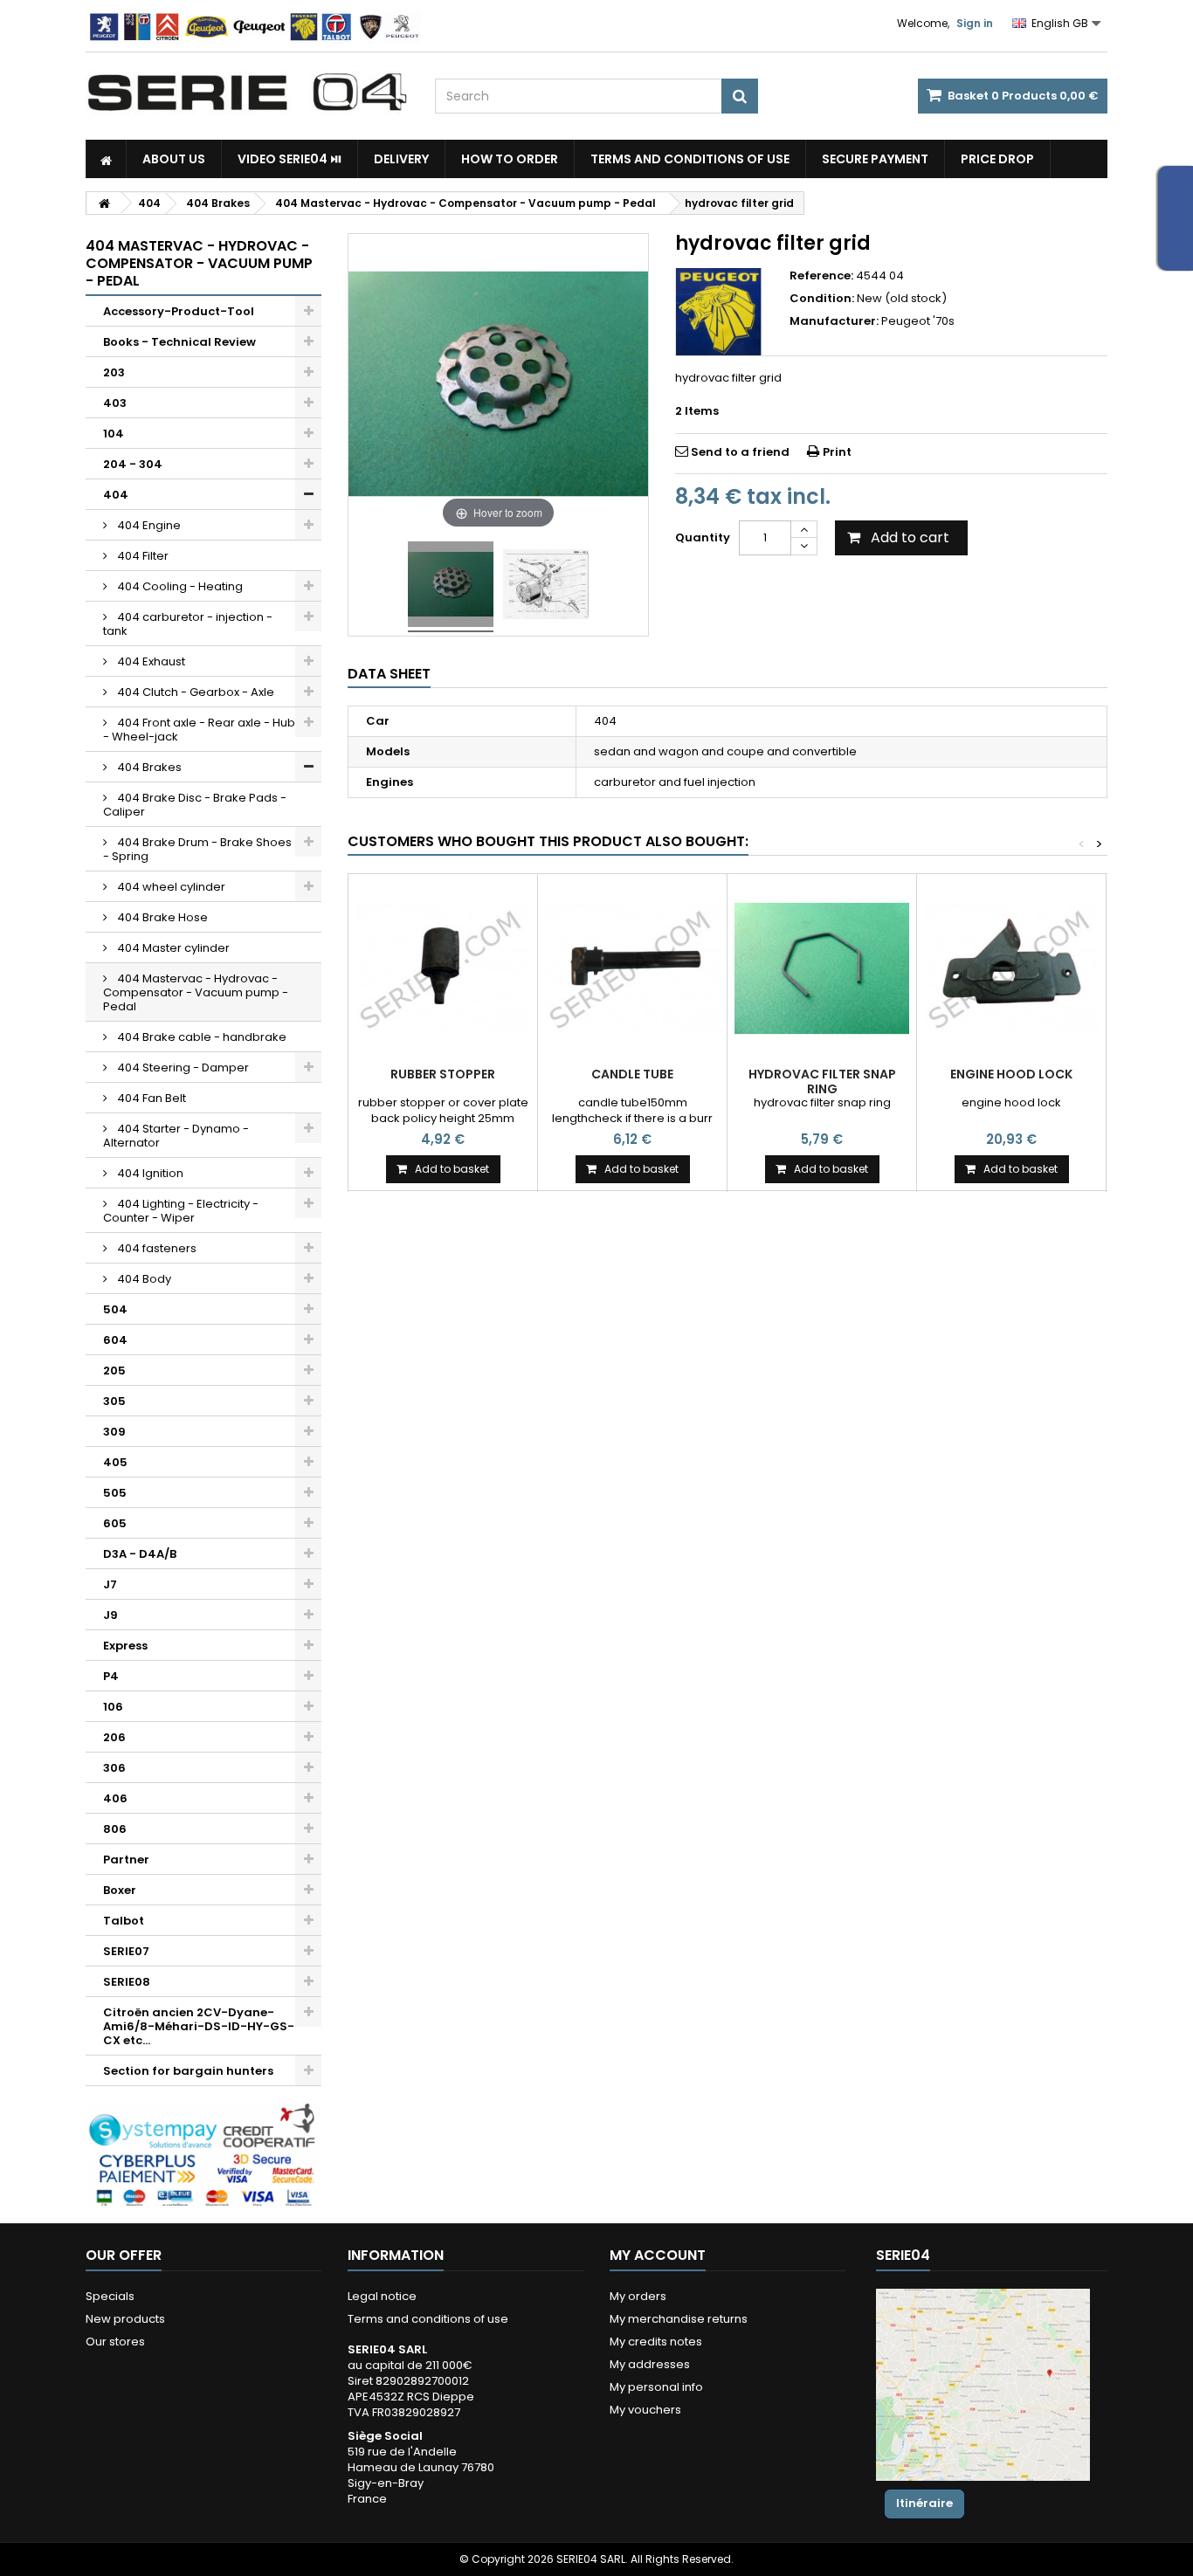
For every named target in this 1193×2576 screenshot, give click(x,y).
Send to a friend (740, 452)
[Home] (106, 159)
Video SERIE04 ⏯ (290, 159)
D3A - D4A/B (140, 1554)
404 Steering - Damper (182, 1068)
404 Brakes (148, 767)
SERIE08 (127, 1982)
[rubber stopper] (443, 968)
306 (114, 1768)
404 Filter (141, 556)
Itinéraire (924, 2503)
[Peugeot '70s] (719, 311)
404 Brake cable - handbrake (200, 1037)
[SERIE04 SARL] (247, 93)
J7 (110, 1584)
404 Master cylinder (172, 948)
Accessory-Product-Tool (179, 311)
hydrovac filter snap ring (822, 1081)
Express (125, 1646)
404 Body (143, 1279)
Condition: (822, 299)
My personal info (656, 2387)
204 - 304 (133, 464)
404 (116, 495)
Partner (126, 1860)
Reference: (821, 276)
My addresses (650, 2364)
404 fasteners (155, 1248)
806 (115, 1829)
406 (115, 1798)
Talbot (124, 1921)
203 (114, 372)
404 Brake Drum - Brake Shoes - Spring (197, 849)
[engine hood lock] (1011, 968)
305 (114, 1401)
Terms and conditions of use (690, 159)
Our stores (115, 2342)
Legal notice (382, 2296)
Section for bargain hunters (188, 2071)
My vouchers (645, 2410)
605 (115, 1523)
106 (113, 1707)
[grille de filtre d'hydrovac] (451, 587)
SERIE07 (126, 1951)
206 (114, 1737)
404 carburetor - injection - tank (188, 624)
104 (114, 434)
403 (115, 403)
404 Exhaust (150, 661)
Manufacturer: (834, 321)
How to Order (510, 159)
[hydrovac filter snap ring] (822, 968)
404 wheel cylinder (170, 887)
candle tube (632, 1074)
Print (837, 452)
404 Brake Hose (161, 917)
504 (115, 1309)
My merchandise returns (679, 2319)
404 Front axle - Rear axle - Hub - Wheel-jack (199, 730)
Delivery (401, 159)
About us (174, 159)
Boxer (120, 1890)
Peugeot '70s (918, 321)
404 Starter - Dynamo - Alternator (176, 1136)
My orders (638, 2296)
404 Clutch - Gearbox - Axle (194, 692)
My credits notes (656, 2342)
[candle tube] (632, 968)
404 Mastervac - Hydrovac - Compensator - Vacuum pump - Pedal (196, 992)
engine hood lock (1011, 1074)
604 (115, 1340)
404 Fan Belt (150, 1098)
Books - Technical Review (179, 342)
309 (114, 1432)
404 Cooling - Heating (179, 586)
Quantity (703, 537)
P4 (111, 1676)
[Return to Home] (104, 203)
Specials (110, 2296)
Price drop (997, 159)
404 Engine (148, 525)
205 (114, 1371)
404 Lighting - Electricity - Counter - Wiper (181, 1211)
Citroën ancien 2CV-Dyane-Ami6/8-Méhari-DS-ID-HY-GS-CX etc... (199, 2026)
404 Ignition (149, 1173)
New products (125, 2319)
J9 (110, 1615)
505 (115, 1493)
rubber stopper (443, 1074)
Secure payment (875, 159)
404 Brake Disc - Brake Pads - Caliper (195, 805)
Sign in (975, 23)
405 (115, 1462)
